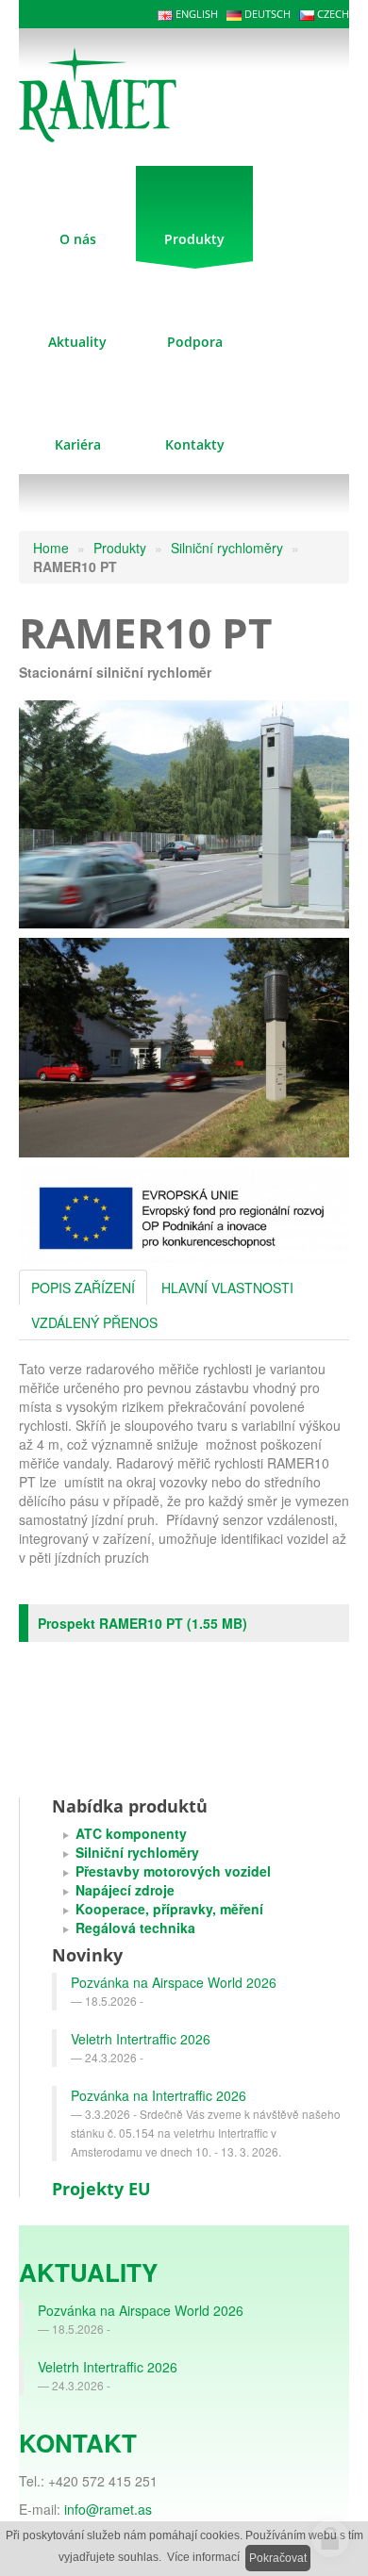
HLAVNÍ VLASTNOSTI (227, 1288)
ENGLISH (195, 14)
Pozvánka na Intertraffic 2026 (159, 2095)
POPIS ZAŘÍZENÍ (83, 1288)
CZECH (332, 14)
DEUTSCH (266, 14)
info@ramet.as (108, 2509)
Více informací (203, 2557)
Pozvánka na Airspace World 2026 (174, 1982)
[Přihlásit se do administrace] (330, 2538)
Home (51, 548)
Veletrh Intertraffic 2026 (141, 2039)
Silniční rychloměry (227, 548)
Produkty (120, 548)
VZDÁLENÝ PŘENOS (94, 1322)
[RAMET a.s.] (124, 92)
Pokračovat (278, 2558)
